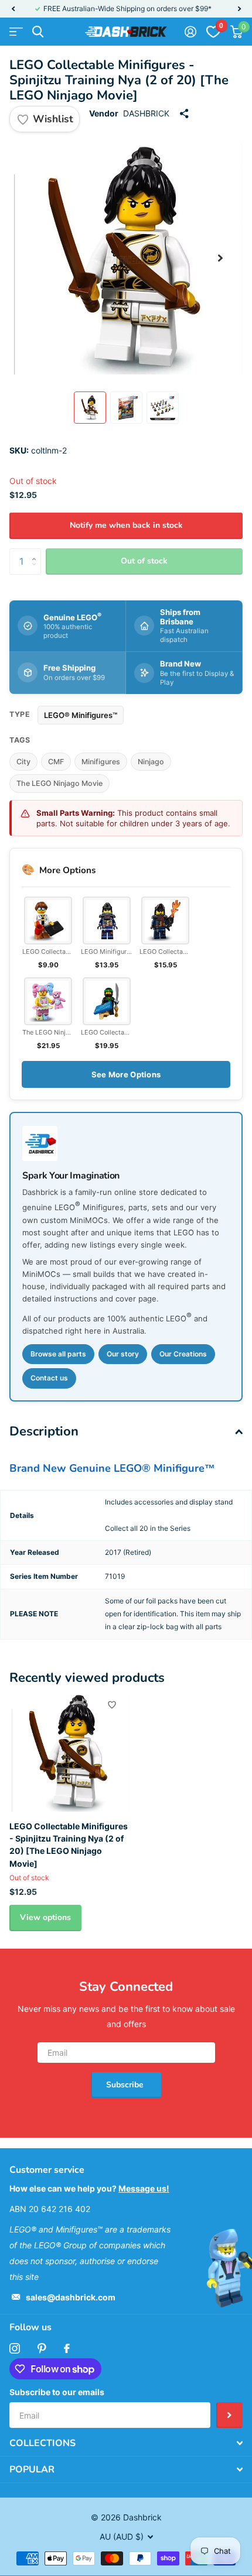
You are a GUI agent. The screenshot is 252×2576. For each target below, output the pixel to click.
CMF (56, 762)
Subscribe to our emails (57, 2392)
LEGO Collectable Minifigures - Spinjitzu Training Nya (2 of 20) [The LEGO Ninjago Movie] (69, 1845)
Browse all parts (58, 1354)
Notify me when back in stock (126, 525)
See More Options (126, 1074)
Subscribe (126, 2085)
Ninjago (151, 762)
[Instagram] (15, 2348)
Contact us (49, 1378)
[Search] (38, 32)
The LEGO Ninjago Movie (59, 783)
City (23, 762)
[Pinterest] (42, 2348)
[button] (13, 9)
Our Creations (183, 1354)
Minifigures (101, 762)
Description (44, 1431)
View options (45, 1917)
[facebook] (67, 2348)
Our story (123, 1354)
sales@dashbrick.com (71, 2297)
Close (126, 2443)
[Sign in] (190, 32)
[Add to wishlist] (112, 1705)
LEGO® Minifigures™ (81, 715)
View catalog (16, 32)
